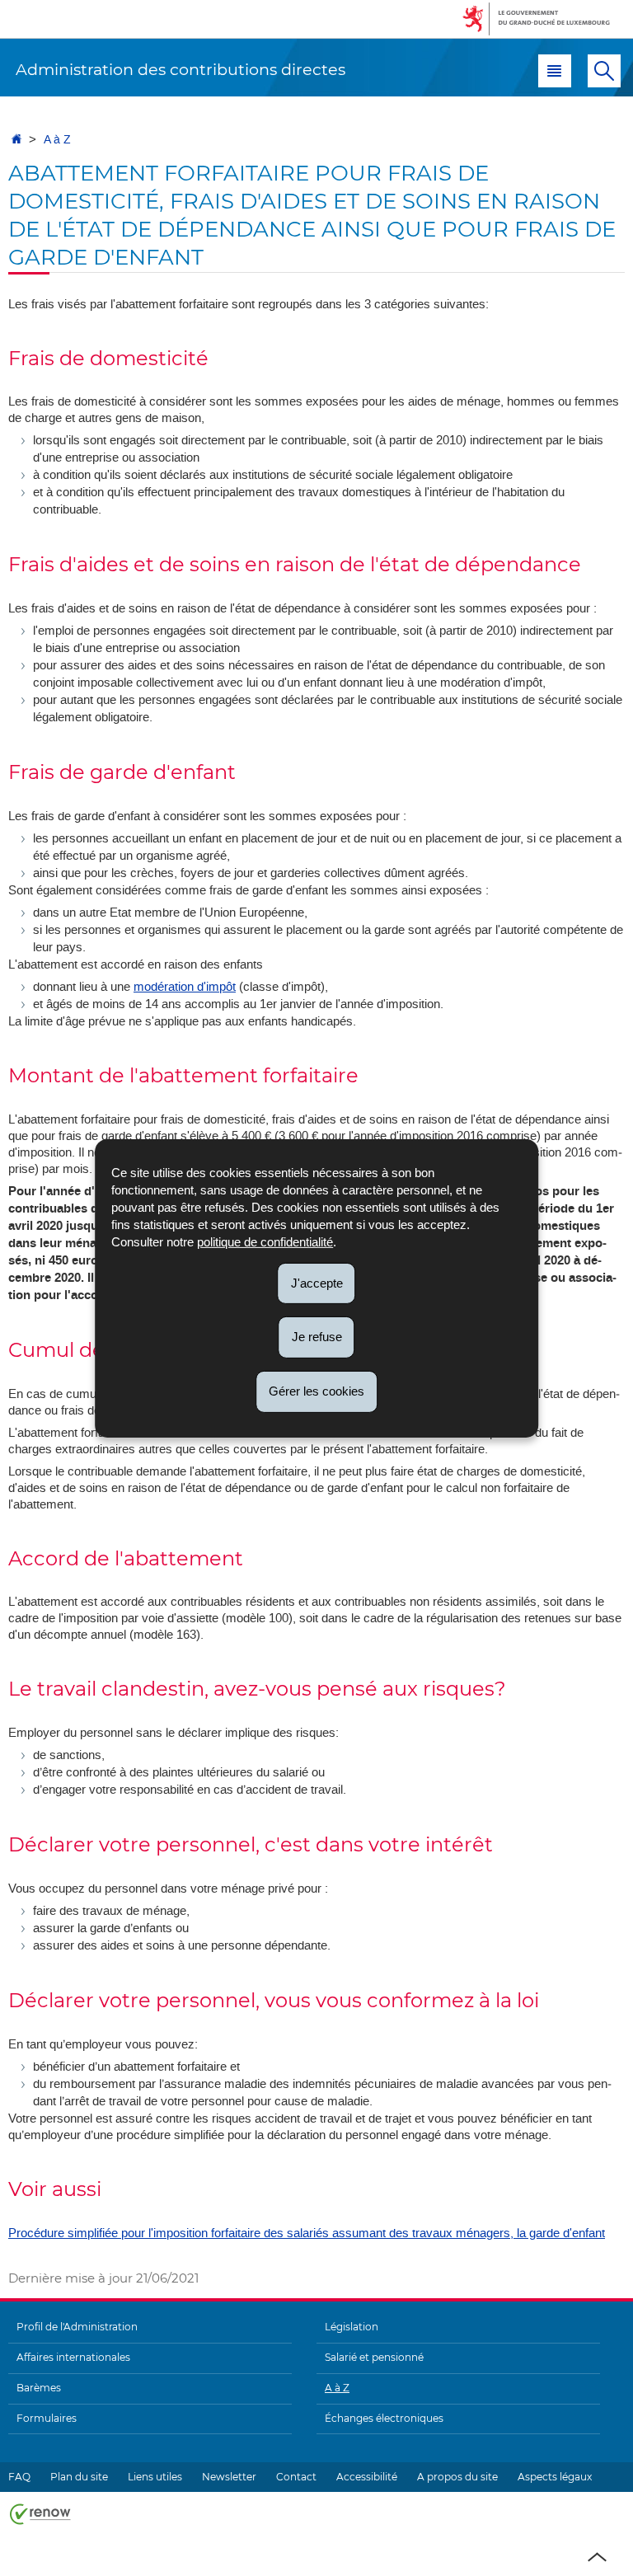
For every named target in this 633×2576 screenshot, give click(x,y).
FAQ (19, 2477)
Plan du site (79, 2477)
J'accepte (317, 1282)
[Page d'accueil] (16, 140)
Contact (296, 2477)
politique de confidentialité (265, 1241)
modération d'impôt (185, 987)
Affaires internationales (73, 2357)
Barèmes (39, 2388)
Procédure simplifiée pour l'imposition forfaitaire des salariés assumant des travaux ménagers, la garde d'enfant (307, 2233)
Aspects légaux (555, 2477)
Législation (352, 2327)
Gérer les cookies (316, 1391)
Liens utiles (155, 2477)
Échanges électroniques (384, 2418)
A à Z (57, 140)
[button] (555, 71)
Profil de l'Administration (77, 2327)
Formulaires (47, 2418)
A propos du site (457, 2477)
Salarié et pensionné (374, 2357)
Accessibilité (367, 2477)
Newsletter (229, 2477)
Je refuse (317, 1337)
